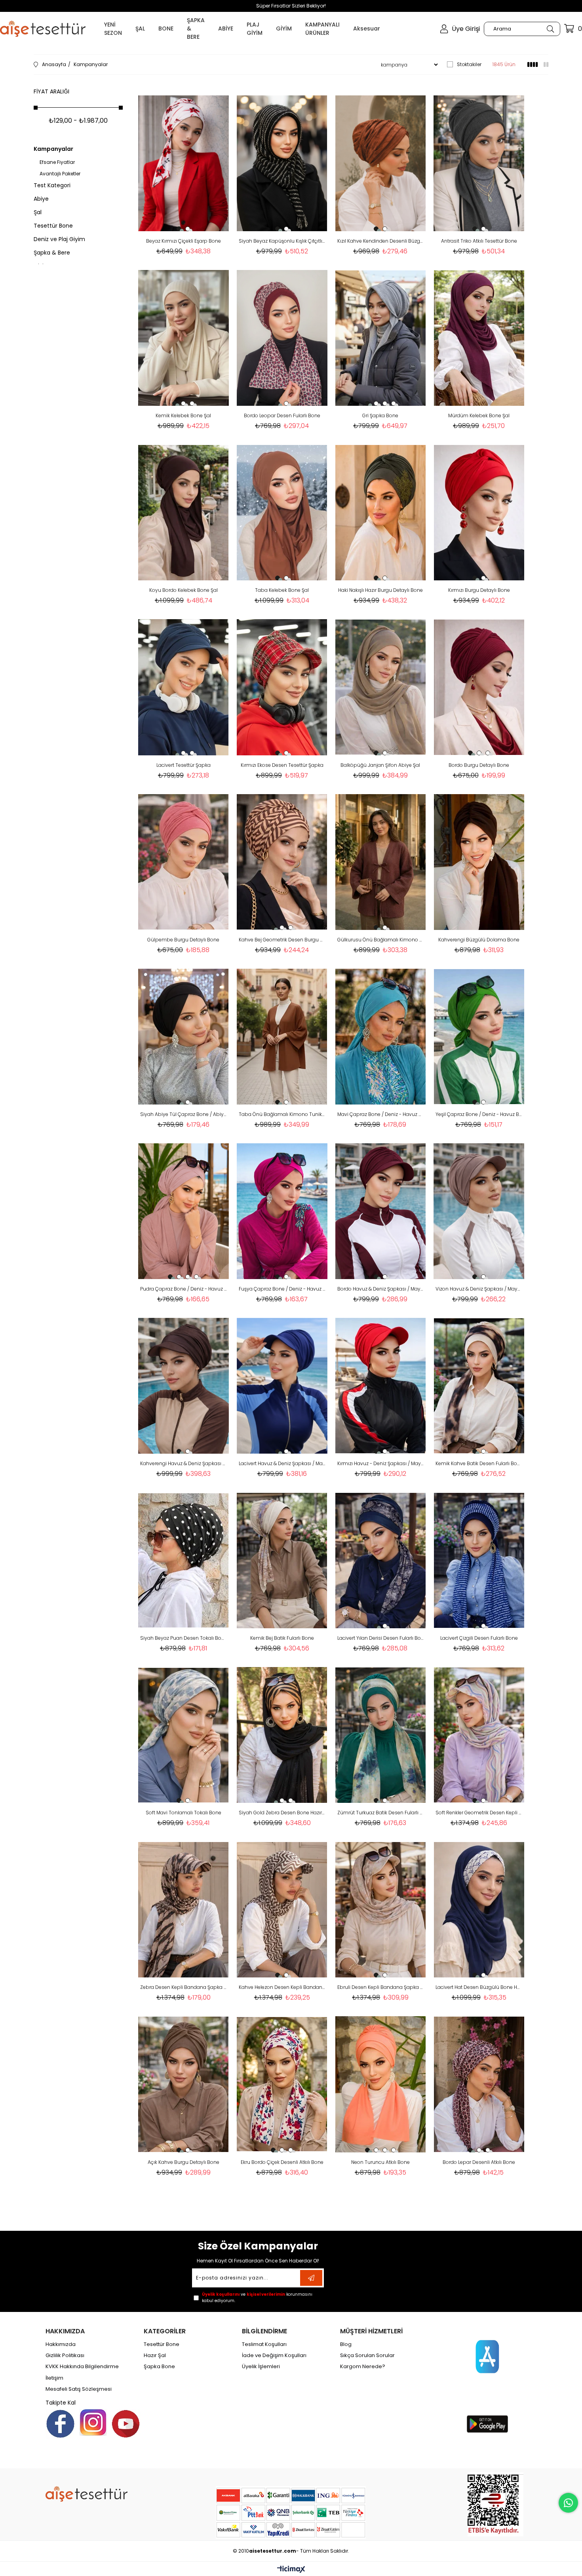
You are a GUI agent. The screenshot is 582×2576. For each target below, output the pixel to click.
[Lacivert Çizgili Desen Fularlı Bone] (479, 1560)
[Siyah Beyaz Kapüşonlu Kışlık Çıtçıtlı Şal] (282, 163)
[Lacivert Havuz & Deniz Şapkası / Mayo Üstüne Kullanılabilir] (282, 1386)
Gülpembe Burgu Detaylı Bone (183, 940)
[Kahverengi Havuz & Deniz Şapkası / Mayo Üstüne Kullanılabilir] (184, 1386)
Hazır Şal (155, 2355)
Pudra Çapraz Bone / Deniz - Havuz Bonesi (184, 1289)
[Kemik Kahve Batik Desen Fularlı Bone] (479, 1386)
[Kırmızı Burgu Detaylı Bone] (479, 512)
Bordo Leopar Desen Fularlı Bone (282, 415)
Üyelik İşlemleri (261, 2367)
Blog (346, 2344)
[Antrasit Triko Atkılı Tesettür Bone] (479, 163)
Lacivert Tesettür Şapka (184, 765)
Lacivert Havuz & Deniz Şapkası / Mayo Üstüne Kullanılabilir (282, 1463)
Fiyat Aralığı (51, 91)
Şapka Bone (159, 2367)
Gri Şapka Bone (380, 415)
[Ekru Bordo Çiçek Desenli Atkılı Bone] (282, 2084)
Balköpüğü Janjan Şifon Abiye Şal (380, 765)
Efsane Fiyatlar (57, 162)
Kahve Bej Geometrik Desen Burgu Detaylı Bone (282, 940)
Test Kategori (52, 185)
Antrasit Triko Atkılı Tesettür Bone (479, 241)
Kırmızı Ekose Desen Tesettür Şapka (282, 765)
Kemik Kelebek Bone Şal (183, 415)
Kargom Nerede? (363, 2367)
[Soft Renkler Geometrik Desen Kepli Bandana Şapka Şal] (479, 1735)
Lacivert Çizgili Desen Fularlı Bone (479, 1638)
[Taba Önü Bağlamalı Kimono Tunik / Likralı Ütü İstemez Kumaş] (282, 1037)
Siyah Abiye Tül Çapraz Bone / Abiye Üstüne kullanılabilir (184, 1114)
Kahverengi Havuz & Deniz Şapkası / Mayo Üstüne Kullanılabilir (184, 1463)
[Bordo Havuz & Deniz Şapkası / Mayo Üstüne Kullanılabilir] (381, 1211)
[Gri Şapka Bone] (381, 338)
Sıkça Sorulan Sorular (367, 2355)
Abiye (41, 199)
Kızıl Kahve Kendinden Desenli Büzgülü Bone (381, 241)
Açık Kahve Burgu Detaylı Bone (184, 2162)
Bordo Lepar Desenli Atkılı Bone (479, 2162)
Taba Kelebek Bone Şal (282, 590)
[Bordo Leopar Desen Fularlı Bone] (282, 338)
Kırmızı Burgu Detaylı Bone (479, 590)
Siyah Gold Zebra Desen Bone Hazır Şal (282, 1813)
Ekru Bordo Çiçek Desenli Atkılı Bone (282, 2162)
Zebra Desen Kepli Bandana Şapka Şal (184, 1987)
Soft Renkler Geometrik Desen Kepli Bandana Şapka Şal (479, 1813)
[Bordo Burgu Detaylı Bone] (479, 687)
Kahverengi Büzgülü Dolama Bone (479, 940)
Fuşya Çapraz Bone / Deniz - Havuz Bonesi (282, 1289)
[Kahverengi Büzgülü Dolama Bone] (479, 862)
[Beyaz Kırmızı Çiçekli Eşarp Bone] (184, 163)
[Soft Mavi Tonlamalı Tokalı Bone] (184, 1735)
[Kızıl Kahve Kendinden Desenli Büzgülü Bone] (381, 163)
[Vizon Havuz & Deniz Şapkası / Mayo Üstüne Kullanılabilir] (479, 1211)
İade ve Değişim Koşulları (274, 2355)
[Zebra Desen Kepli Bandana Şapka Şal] (184, 1910)
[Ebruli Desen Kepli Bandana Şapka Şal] (381, 1910)
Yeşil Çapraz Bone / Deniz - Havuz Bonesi (479, 1114)
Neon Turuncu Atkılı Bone (380, 2162)
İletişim (54, 2378)
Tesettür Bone (53, 226)
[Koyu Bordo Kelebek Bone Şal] (184, 512)
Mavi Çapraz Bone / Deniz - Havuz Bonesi (381, 1114)
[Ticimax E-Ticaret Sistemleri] (291, 2570)
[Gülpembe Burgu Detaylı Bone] (184, 862)
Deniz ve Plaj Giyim (59, 239)
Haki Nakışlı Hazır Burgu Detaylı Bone (380, 590)
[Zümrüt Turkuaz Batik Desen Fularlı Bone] (381, 1735)
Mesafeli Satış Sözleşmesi (79, 2389)
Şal (38, 212)
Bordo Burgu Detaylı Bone (479, 765)
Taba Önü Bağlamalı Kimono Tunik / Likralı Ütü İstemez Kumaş (282, 1114)
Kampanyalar (53, 149)
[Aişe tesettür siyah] (87, 2494)
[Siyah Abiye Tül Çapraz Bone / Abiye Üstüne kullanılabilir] (184, 1037)
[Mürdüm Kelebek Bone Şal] (479, 338)
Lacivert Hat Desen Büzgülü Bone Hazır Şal (479, 1987)
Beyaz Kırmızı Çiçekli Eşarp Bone (184, 241)
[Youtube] (126, 2424)
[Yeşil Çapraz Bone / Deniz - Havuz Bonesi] (479, 1037)
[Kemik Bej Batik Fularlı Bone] (282, 1560)
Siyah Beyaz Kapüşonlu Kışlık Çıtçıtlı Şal (282, 241)
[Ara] (550, 29)
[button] (179, 229)
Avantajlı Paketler (60, 174)
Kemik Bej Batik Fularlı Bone (282, 1638)
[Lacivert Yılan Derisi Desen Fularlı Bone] (381, 1560)
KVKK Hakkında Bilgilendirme (82, 2367)
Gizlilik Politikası (65, 2355)
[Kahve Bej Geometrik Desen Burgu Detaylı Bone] (282, 862)
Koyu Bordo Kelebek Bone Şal (184, 590)
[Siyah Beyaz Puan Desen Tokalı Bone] (184, 1560)
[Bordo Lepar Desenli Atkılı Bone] (479, 2084)
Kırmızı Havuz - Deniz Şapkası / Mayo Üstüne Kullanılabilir (381, 1463)
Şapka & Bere (52, 253)
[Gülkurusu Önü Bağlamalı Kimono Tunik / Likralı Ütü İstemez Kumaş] (381, 862)
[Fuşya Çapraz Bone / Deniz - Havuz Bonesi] (282, 1211)
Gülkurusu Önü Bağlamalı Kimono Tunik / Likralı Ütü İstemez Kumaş (381, 940)
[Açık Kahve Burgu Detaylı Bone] (184, 2084)
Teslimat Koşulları (264, 2344)
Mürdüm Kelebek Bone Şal (479, 415)
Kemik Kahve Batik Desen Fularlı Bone (479, 1463)
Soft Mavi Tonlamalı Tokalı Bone (184, 1813)
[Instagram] (93, 2422)
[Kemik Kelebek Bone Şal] (184, 338)
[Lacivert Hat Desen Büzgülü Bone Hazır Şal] (479, 1910)
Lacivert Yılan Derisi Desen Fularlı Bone (381, 1638)
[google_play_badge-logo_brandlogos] (487, 2424)
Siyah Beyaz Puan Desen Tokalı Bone (184, 1638)
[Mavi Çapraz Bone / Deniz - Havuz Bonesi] (381, 1037)
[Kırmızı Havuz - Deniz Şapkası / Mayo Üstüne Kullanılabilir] (381, 1386)
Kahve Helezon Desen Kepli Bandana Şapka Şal (282, 1987)
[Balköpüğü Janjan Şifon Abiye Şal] (381, 687)
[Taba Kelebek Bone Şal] (282, 512)
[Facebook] (60, 2424)
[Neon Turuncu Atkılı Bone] (381, 2084)
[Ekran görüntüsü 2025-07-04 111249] (495, 2504)
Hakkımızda (61, 2344)
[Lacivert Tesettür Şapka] (184, 687)
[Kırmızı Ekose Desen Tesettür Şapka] (282, 687)
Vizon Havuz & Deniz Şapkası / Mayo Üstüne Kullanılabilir (479, 1289)
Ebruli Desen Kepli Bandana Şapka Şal (381, 1987)
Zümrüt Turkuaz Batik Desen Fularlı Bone (381, 1813)
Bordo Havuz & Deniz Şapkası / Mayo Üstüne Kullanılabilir (381, 1289)
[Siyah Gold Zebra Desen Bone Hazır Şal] (282, 1735)
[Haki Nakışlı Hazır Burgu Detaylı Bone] (381, 512)
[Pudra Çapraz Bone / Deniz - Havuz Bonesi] (184, 1211)
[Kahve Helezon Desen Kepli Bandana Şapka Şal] (282, 1910)
